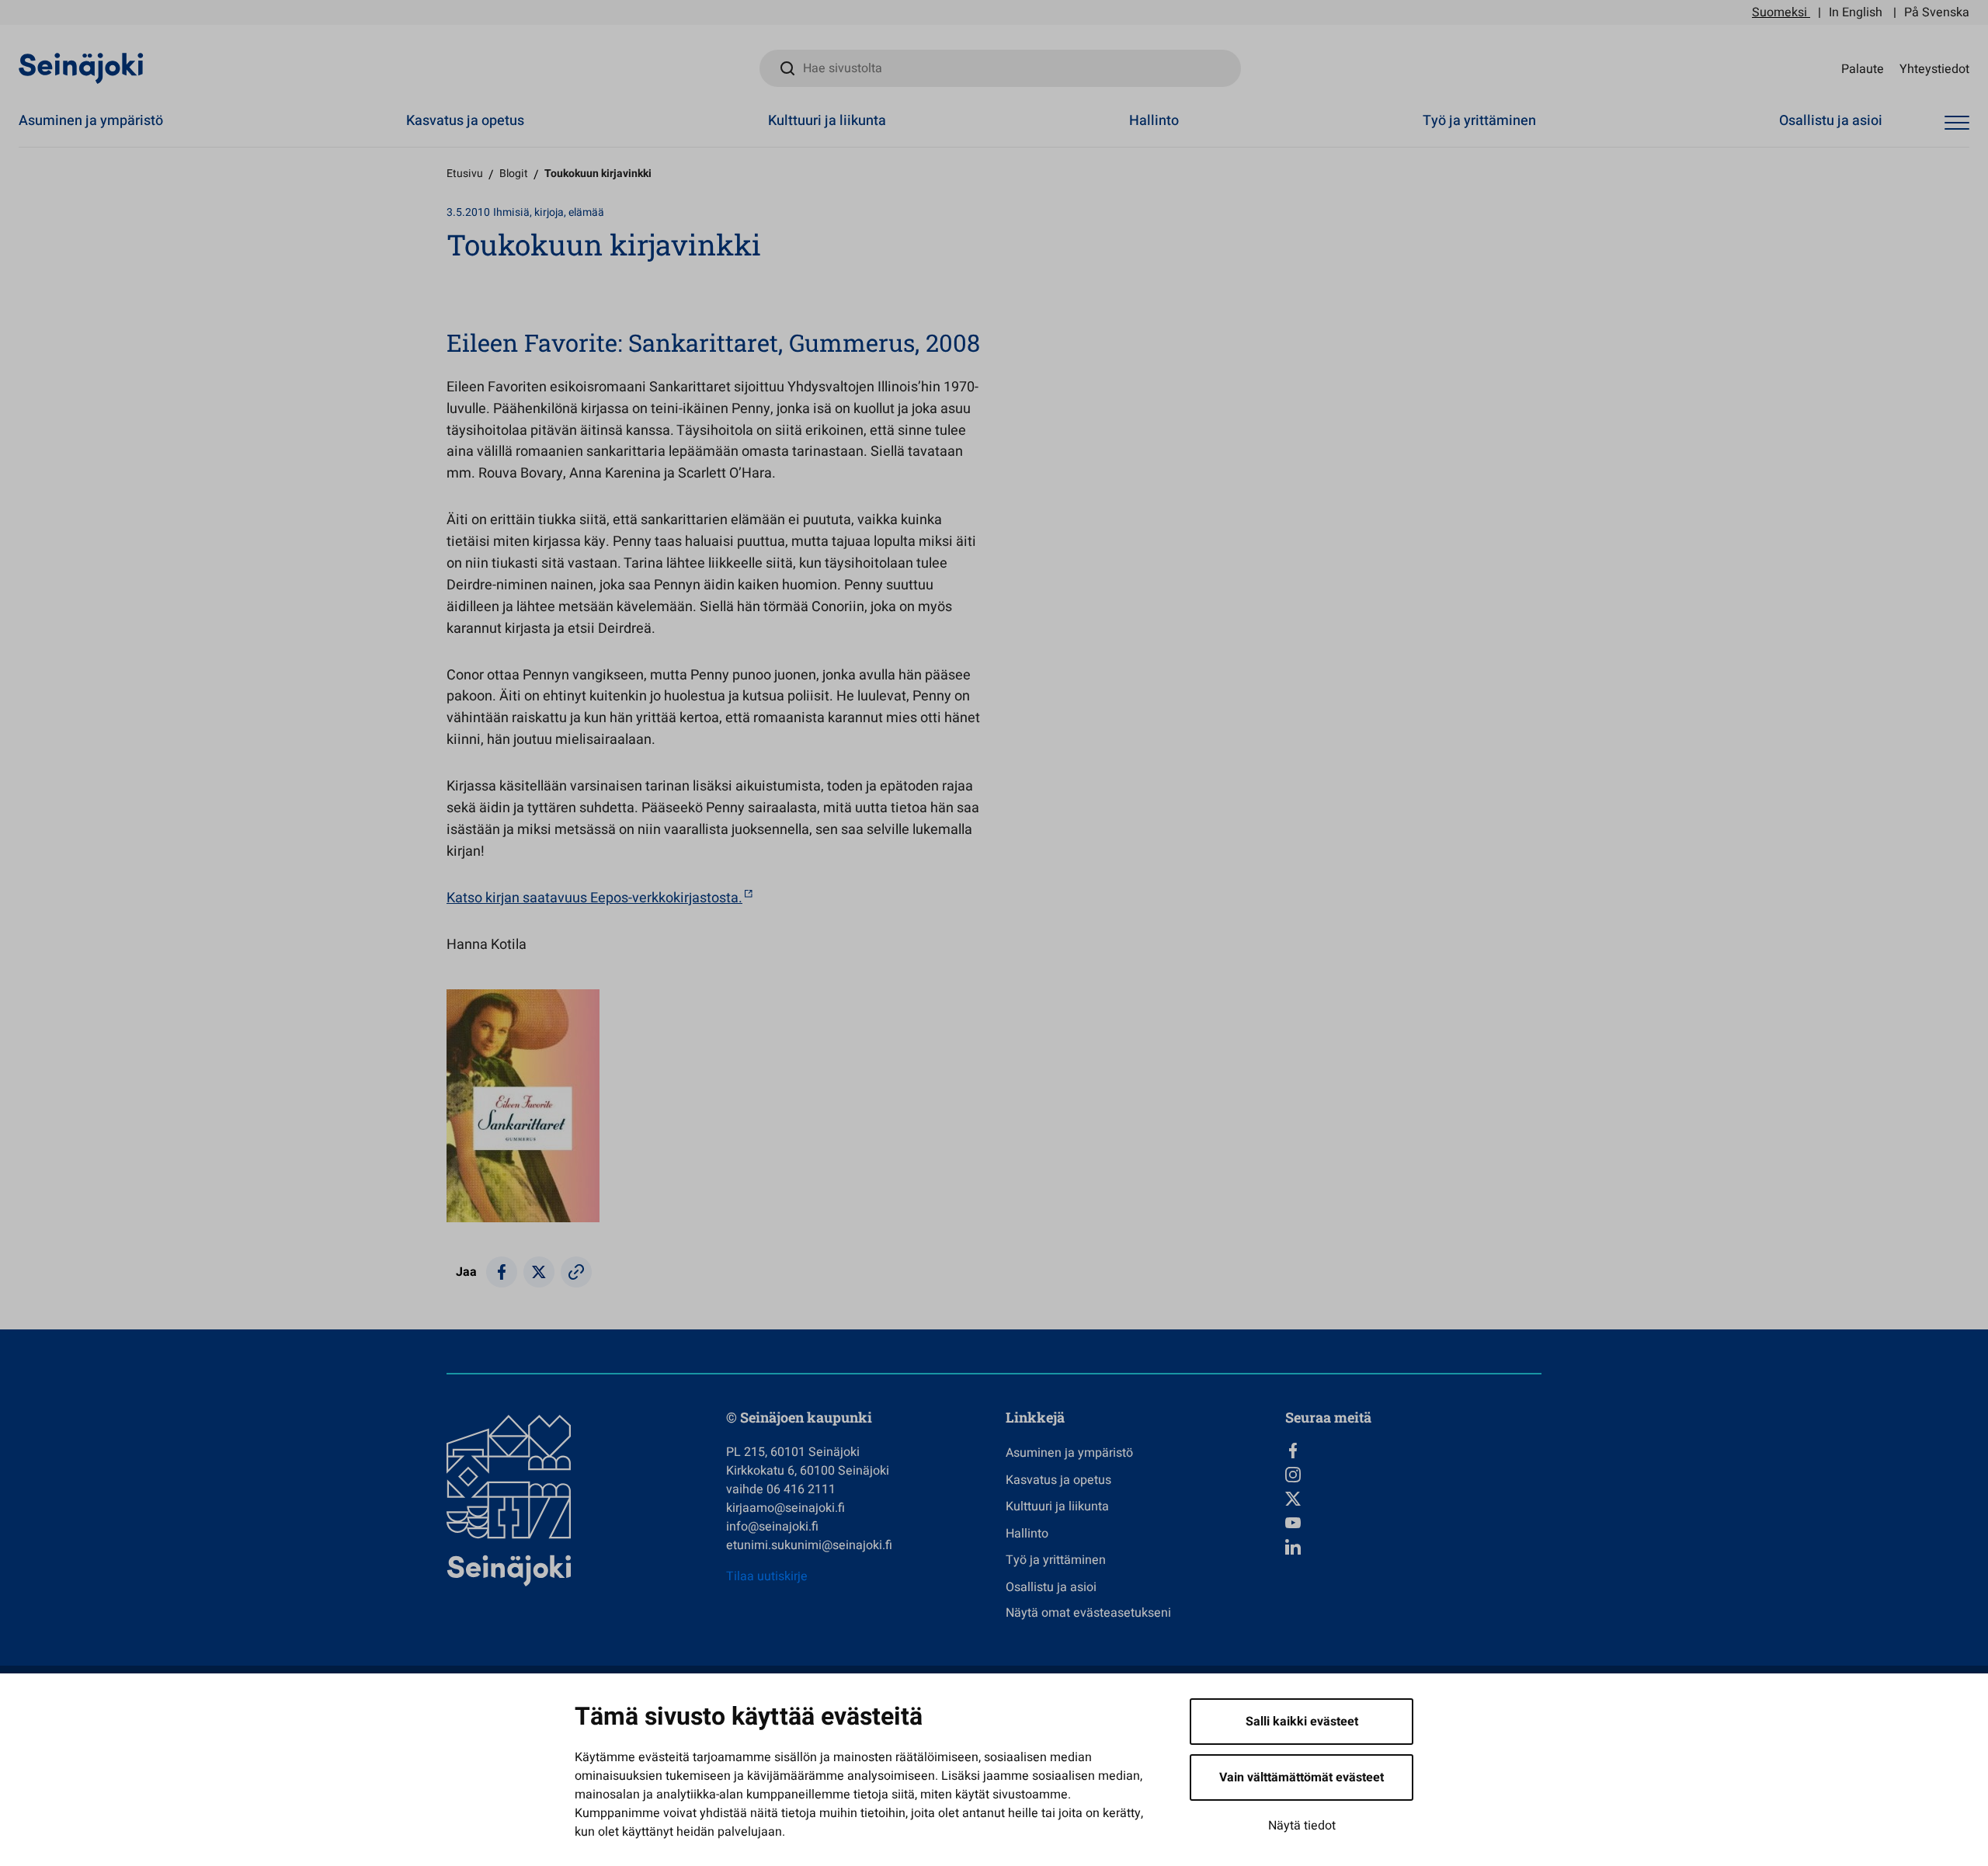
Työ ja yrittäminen (1479, 121)
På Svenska (1937, 12)
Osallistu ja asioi (1831, 121)
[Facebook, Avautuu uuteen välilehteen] (1413, 1451)
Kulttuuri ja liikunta (827, 121)
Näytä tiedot (1302, 1826)
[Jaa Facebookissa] (502, 1272)
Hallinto (1154, 121)
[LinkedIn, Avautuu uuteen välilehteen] (1413, 1547)
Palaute (1863, 68)
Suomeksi (1779, 12)
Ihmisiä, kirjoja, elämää (549, 212)
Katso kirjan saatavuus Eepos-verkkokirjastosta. (594, 898)
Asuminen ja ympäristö (91, 121)
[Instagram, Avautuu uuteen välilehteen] (1413, 1475)
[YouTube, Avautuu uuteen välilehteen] (1413, 1523)
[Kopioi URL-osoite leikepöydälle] (576, 1272)
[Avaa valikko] (1957, 123)
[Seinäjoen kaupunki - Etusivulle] (81, 68)
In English (1856, 12)
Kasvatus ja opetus (465, 121)
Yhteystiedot (1934, 68)
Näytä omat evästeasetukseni (1088, 1613)
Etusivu (465, 174)
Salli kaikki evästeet (1302, 1722)
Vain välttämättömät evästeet (1302, 1777)
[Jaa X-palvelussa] (539, 1272)
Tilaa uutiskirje (767, 1576)
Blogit (514, 174)
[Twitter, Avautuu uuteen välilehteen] (1413, 1499)
